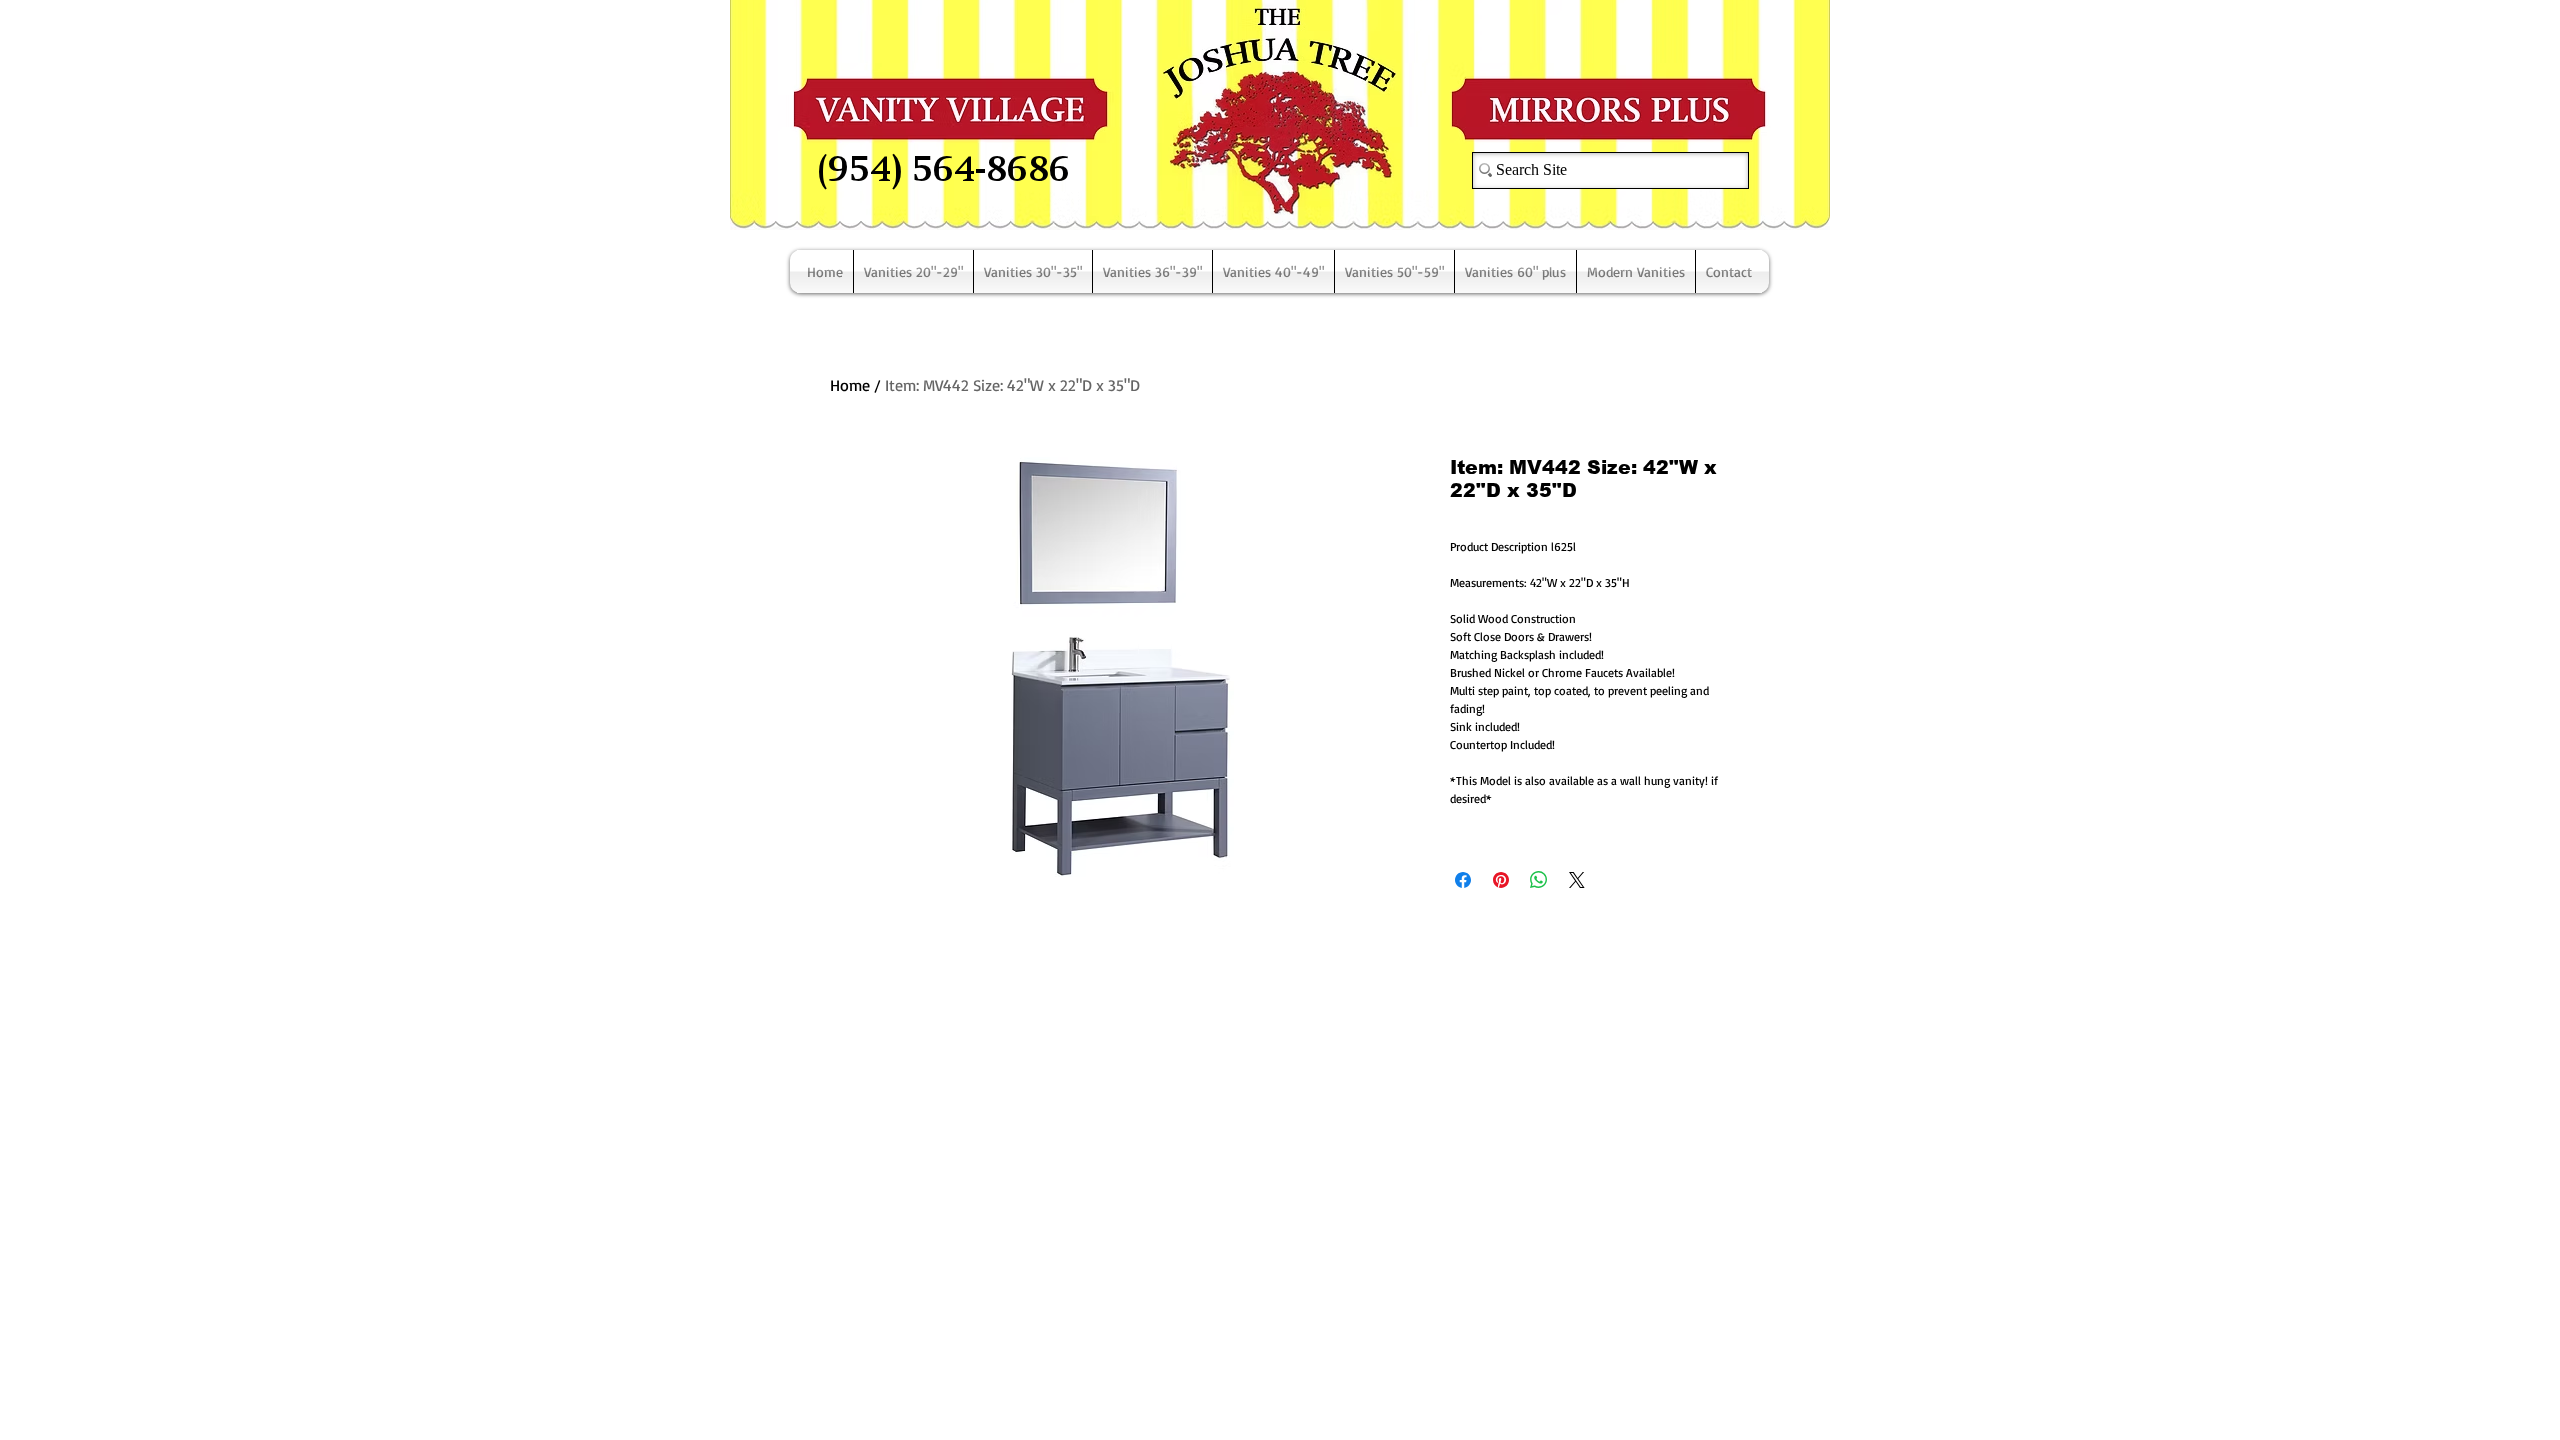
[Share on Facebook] (1463, 880)
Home (850, 385)
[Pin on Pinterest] (1501, 880)
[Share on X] (1577, 880)
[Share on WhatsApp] (1539, 880)
